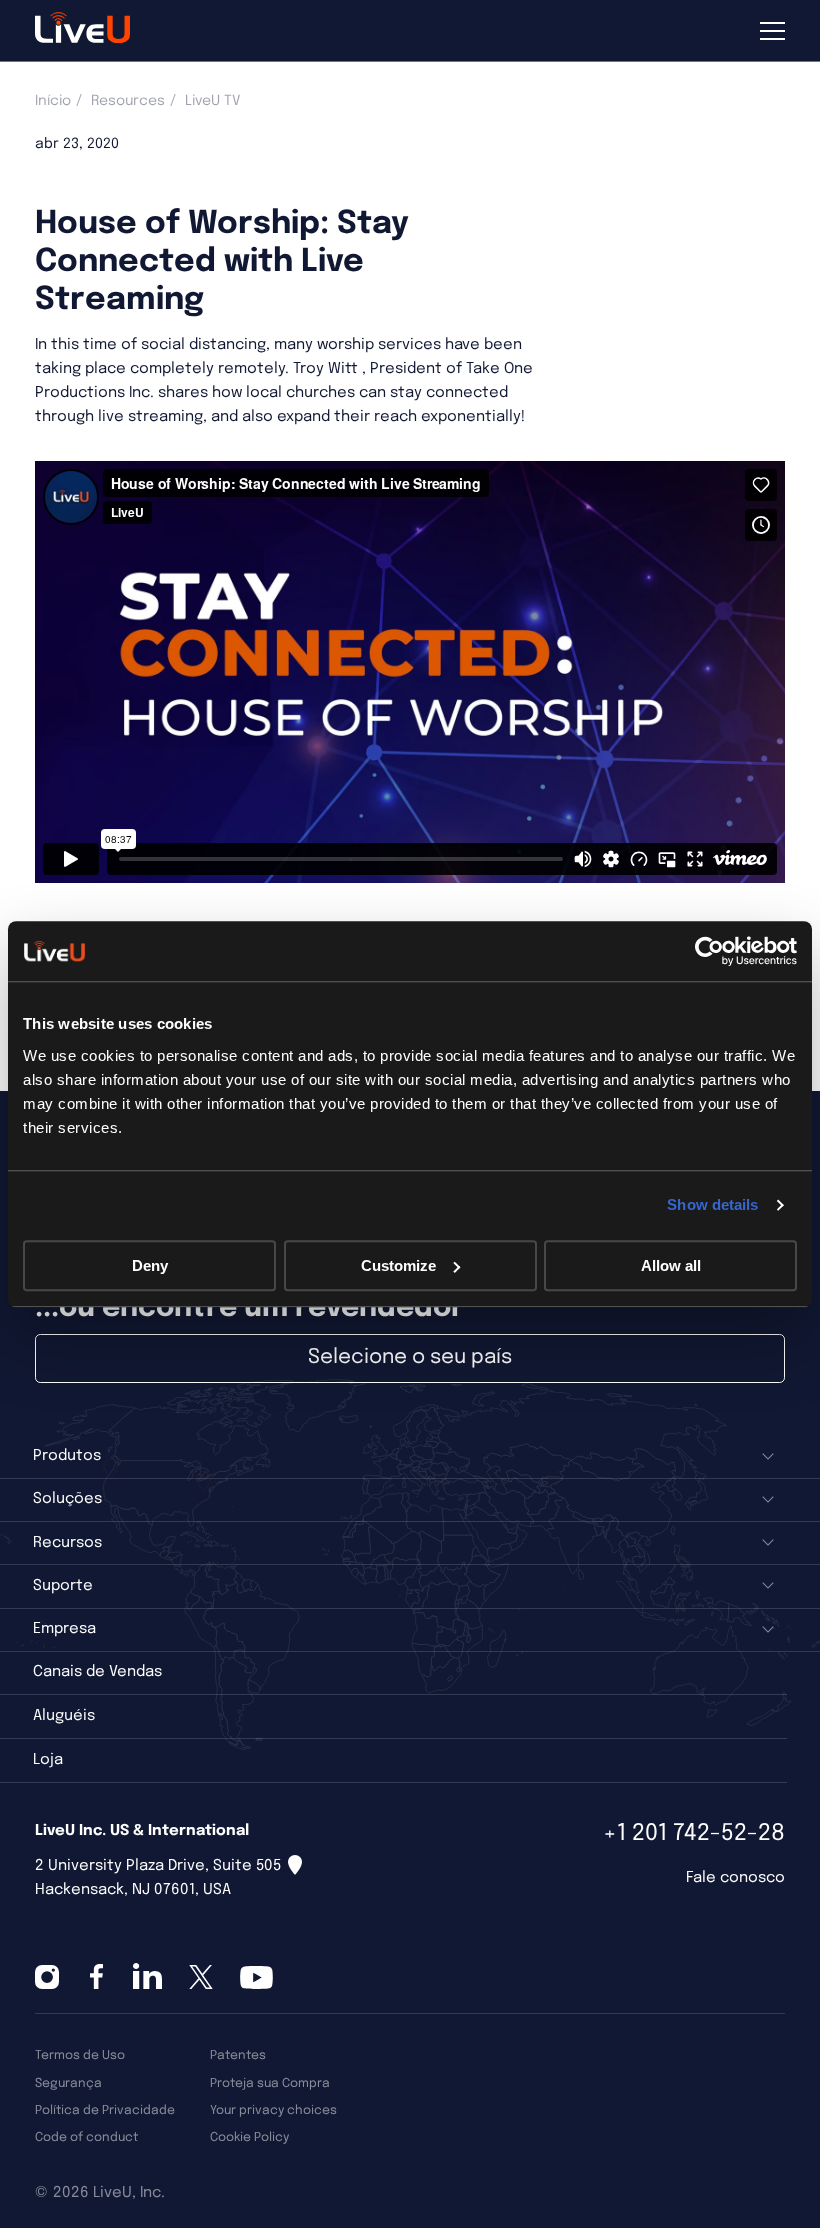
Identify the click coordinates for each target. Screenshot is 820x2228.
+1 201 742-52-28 (694, 1833)
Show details (712, 1204)
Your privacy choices (273, 2110)
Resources (128, 101)
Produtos (67, 1456)
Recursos (67, 1543)
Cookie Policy (249, 2137)
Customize (398, 1265)
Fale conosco (735, 1878)
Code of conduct (86, 2137)
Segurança (68, 2083)
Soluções (67, 1499)
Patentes (238, 2055)
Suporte (63, 1586)
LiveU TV (212, 101)
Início (53, 101)
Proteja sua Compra (270, 2083)
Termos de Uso (80, 2055)
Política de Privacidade (105, 2110)
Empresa (64, 1629)
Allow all (671, 1265)
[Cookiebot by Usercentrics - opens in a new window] (709, 951)
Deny (150, 1265)
